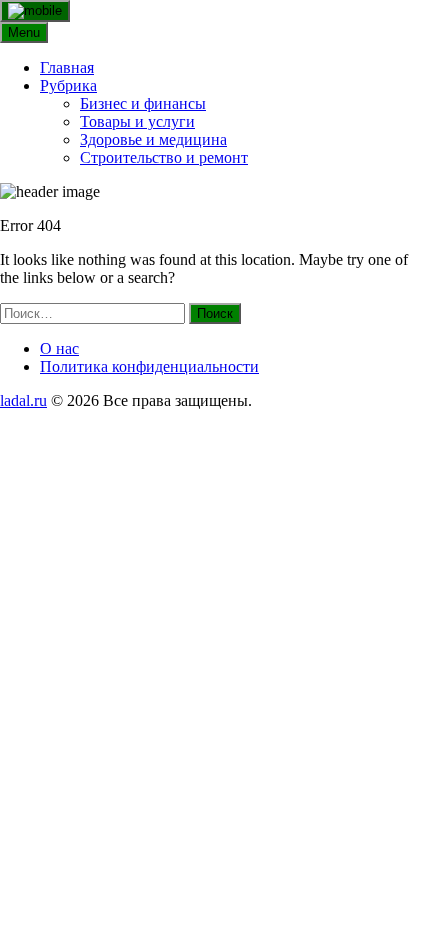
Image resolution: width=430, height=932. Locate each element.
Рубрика (68, 85)
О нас (59, 348)
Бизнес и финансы (143, 103)
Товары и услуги (137, 121)
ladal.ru (23, 400)
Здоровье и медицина (153, 139)
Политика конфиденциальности (149, 366)
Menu (24, 32)
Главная (67, 67)
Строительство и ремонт (164, 157)
